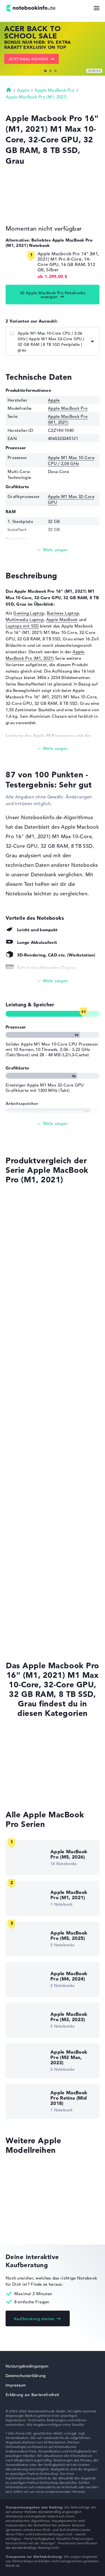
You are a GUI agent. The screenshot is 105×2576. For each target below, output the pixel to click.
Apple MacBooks (22, 1737)
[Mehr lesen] (53, 550)
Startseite (9, 90)
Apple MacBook (62, 619)
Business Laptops (23, 1769)
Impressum (16, 2385)
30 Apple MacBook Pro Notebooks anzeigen (53, 295)
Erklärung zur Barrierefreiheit (32, 2395)
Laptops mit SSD (22, 626)
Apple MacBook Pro (55, 90)
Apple (23, 90)
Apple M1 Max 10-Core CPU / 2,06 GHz (71, 460)
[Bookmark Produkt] (7, 1200)
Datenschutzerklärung (26, 2376)
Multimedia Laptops (26, 1758)
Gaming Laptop (29, 613)
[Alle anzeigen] (53, 981)
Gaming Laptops (22, 1780)
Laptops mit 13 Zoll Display (33, 1790)
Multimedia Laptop (25, 619)
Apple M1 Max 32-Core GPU (31, 1513)
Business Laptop (63, 613)
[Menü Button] (97, 8)
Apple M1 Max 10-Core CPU (31, 1460)
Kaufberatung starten (34, 2319)
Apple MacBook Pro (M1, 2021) (36, 97)
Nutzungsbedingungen (27, 2366)
